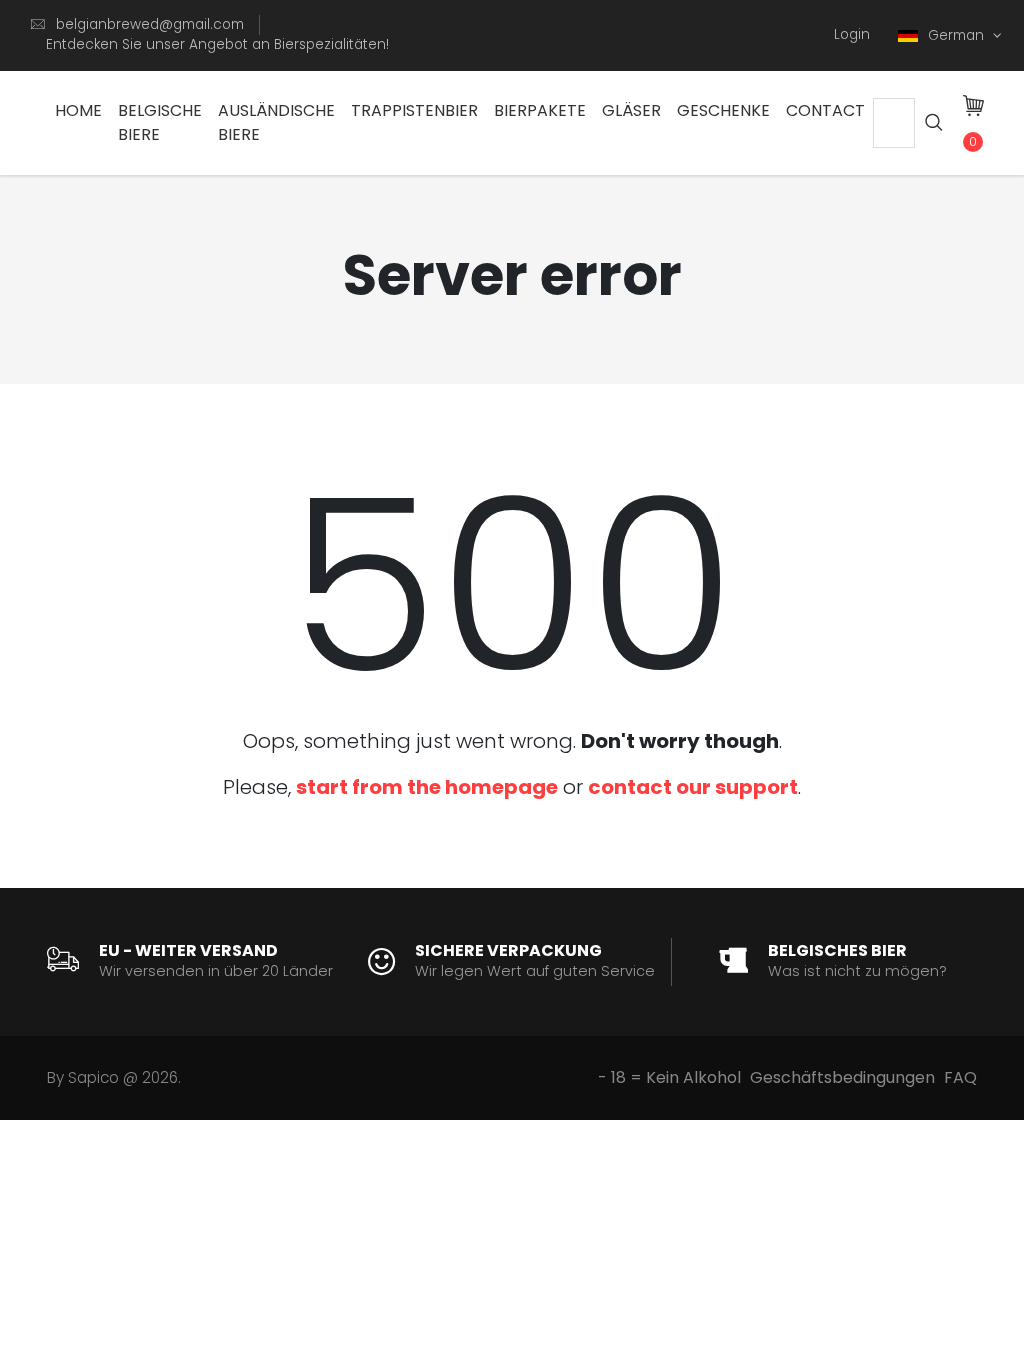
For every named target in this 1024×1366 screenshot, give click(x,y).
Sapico (93, 1077)
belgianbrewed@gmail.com (150, 24)
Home (78, 110)
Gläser (631, 110)
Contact (825, 110)
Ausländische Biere (276, 122)
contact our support (693, 787)
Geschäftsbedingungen (842, 1077)
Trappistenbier (414, 110)
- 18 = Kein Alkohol (669, 1077)
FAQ (960, 1077)
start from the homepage (427, 787)
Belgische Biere (160, 122)
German (958, 35)
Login (852, 34)
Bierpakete (540, 110)
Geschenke (723, 110)
